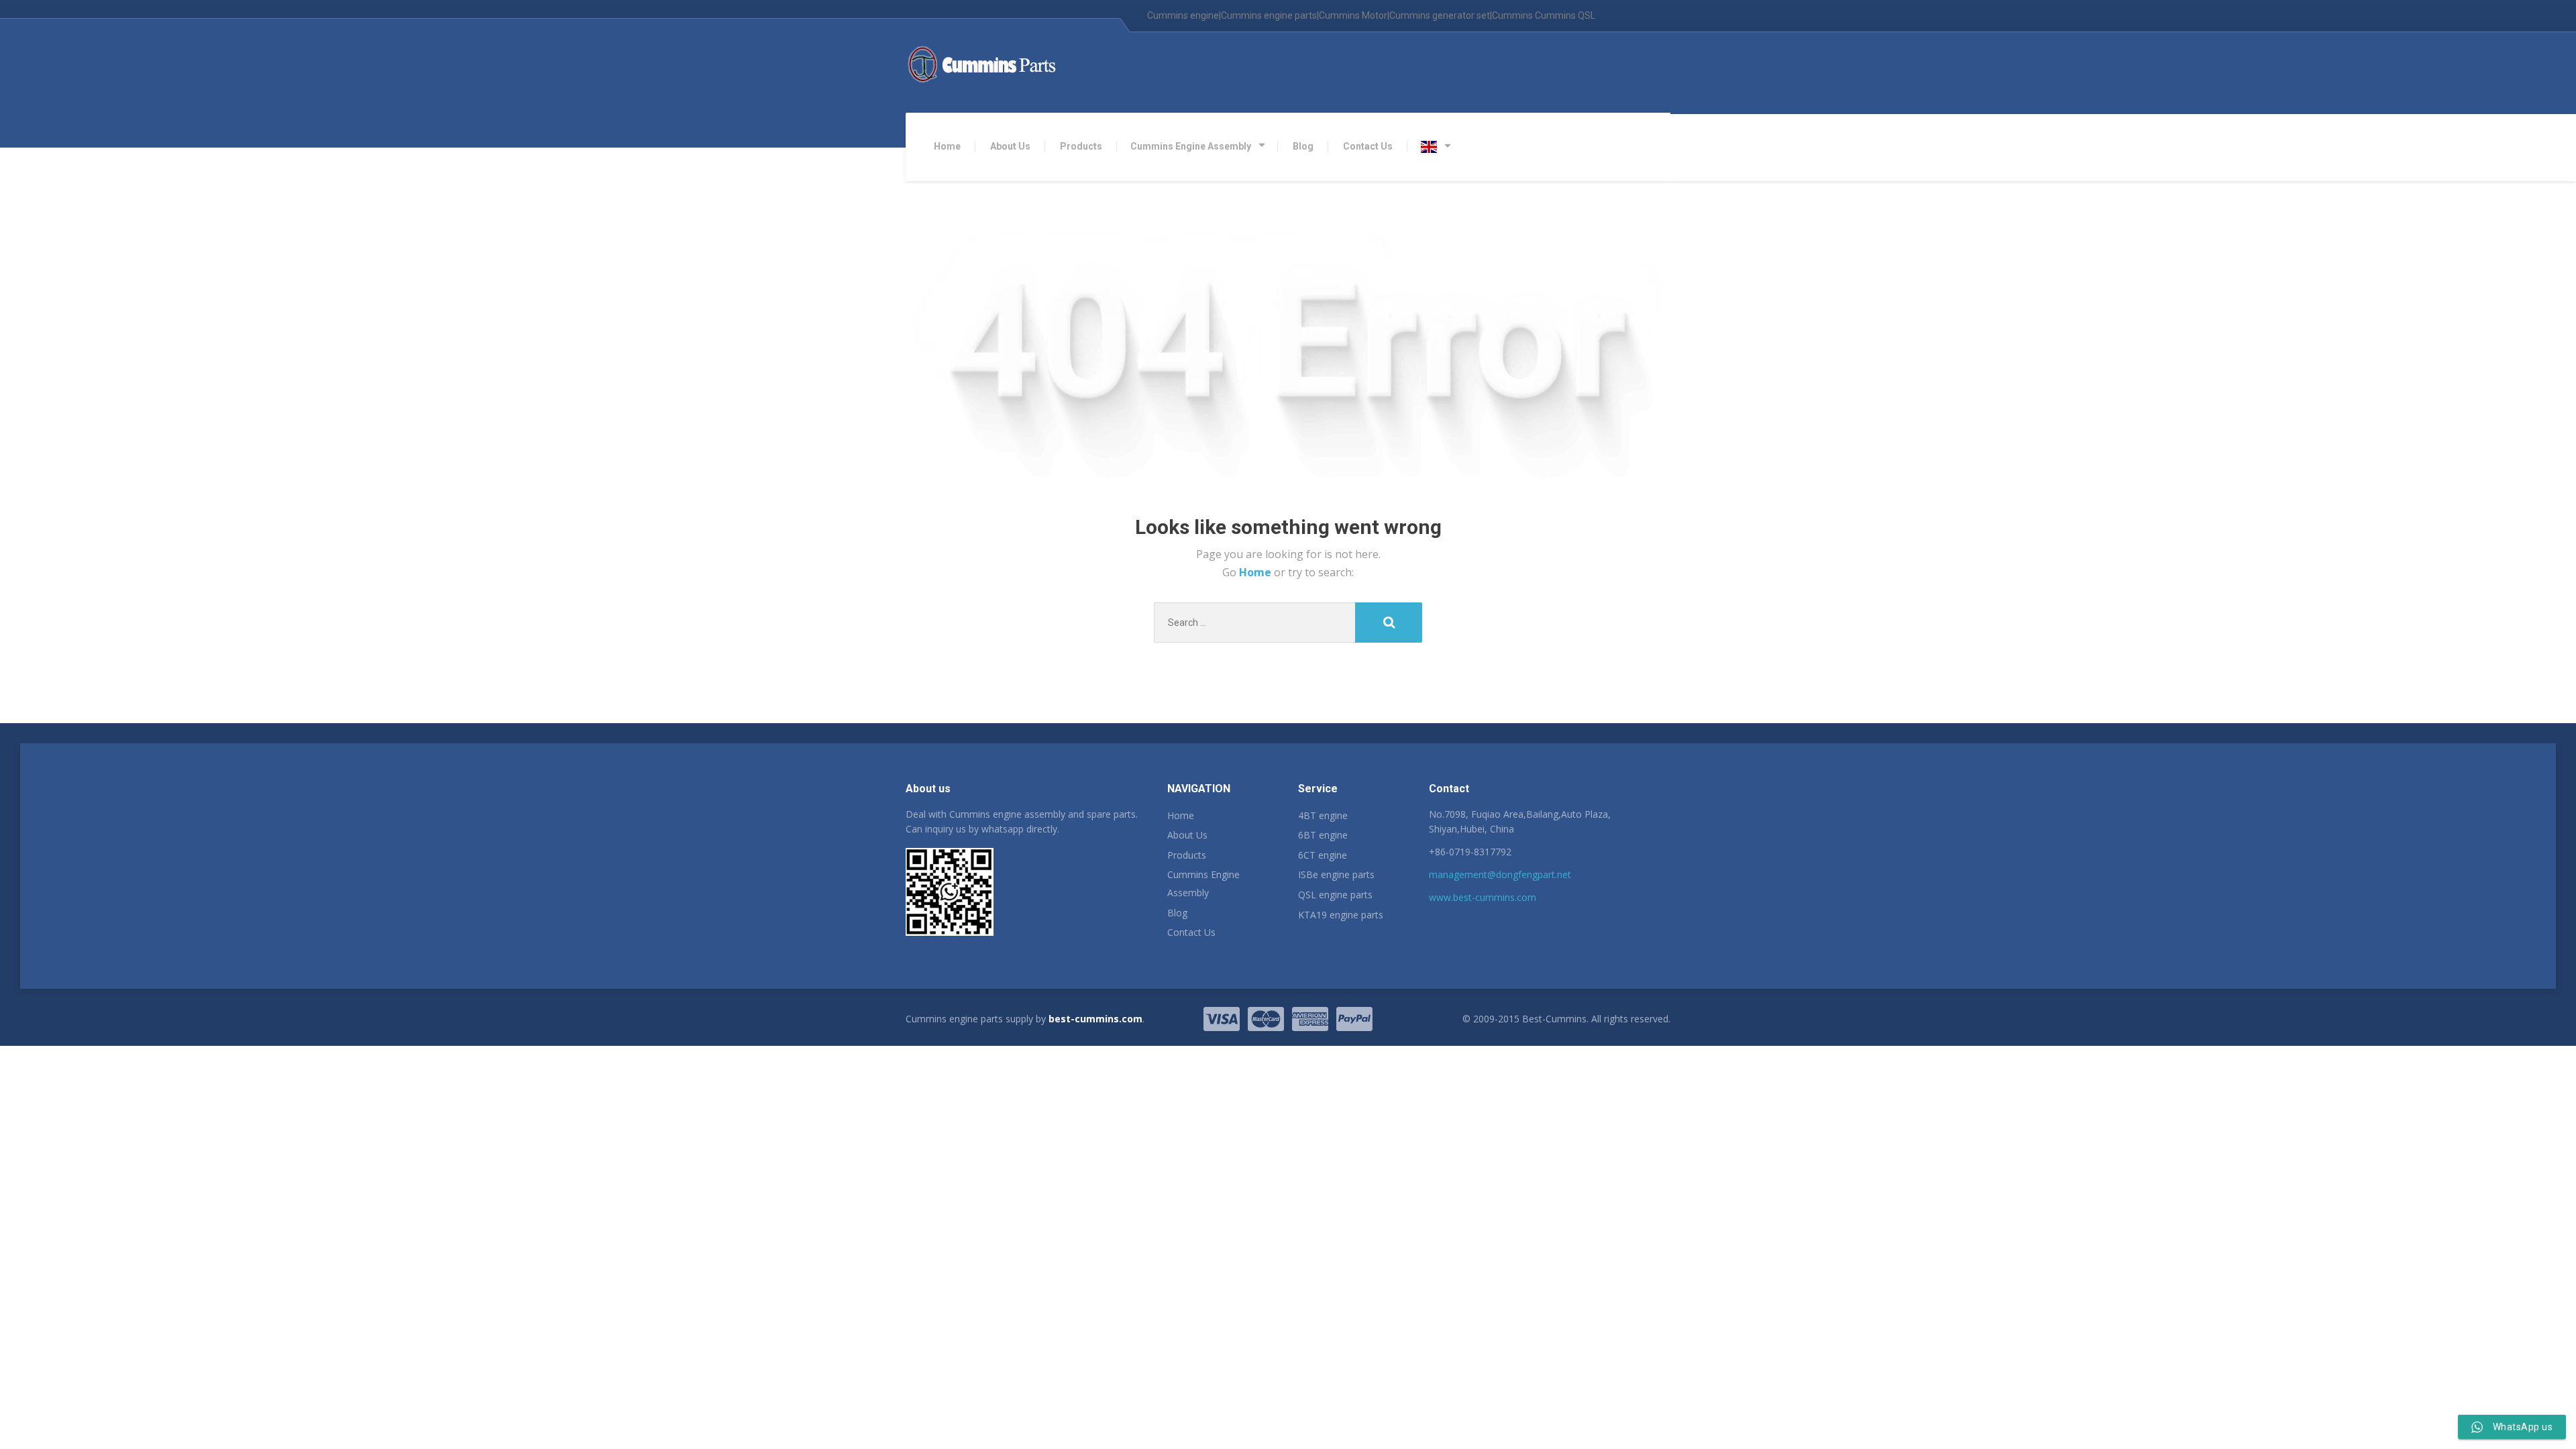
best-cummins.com (1095, 1019)
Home (947, 146)
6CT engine (1323, 855)
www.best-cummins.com (1483, 897)
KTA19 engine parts (1341, 915)
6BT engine (1323, 835)
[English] (1436, 147)
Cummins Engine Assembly (1191, 146)
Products (1081, 146)
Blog (1303, 146)
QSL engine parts (1335, 895)
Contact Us (1368, 146)
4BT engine (1323, 815)
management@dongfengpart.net (1500, 874)
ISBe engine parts (1336, 874)
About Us (1010, 146)
